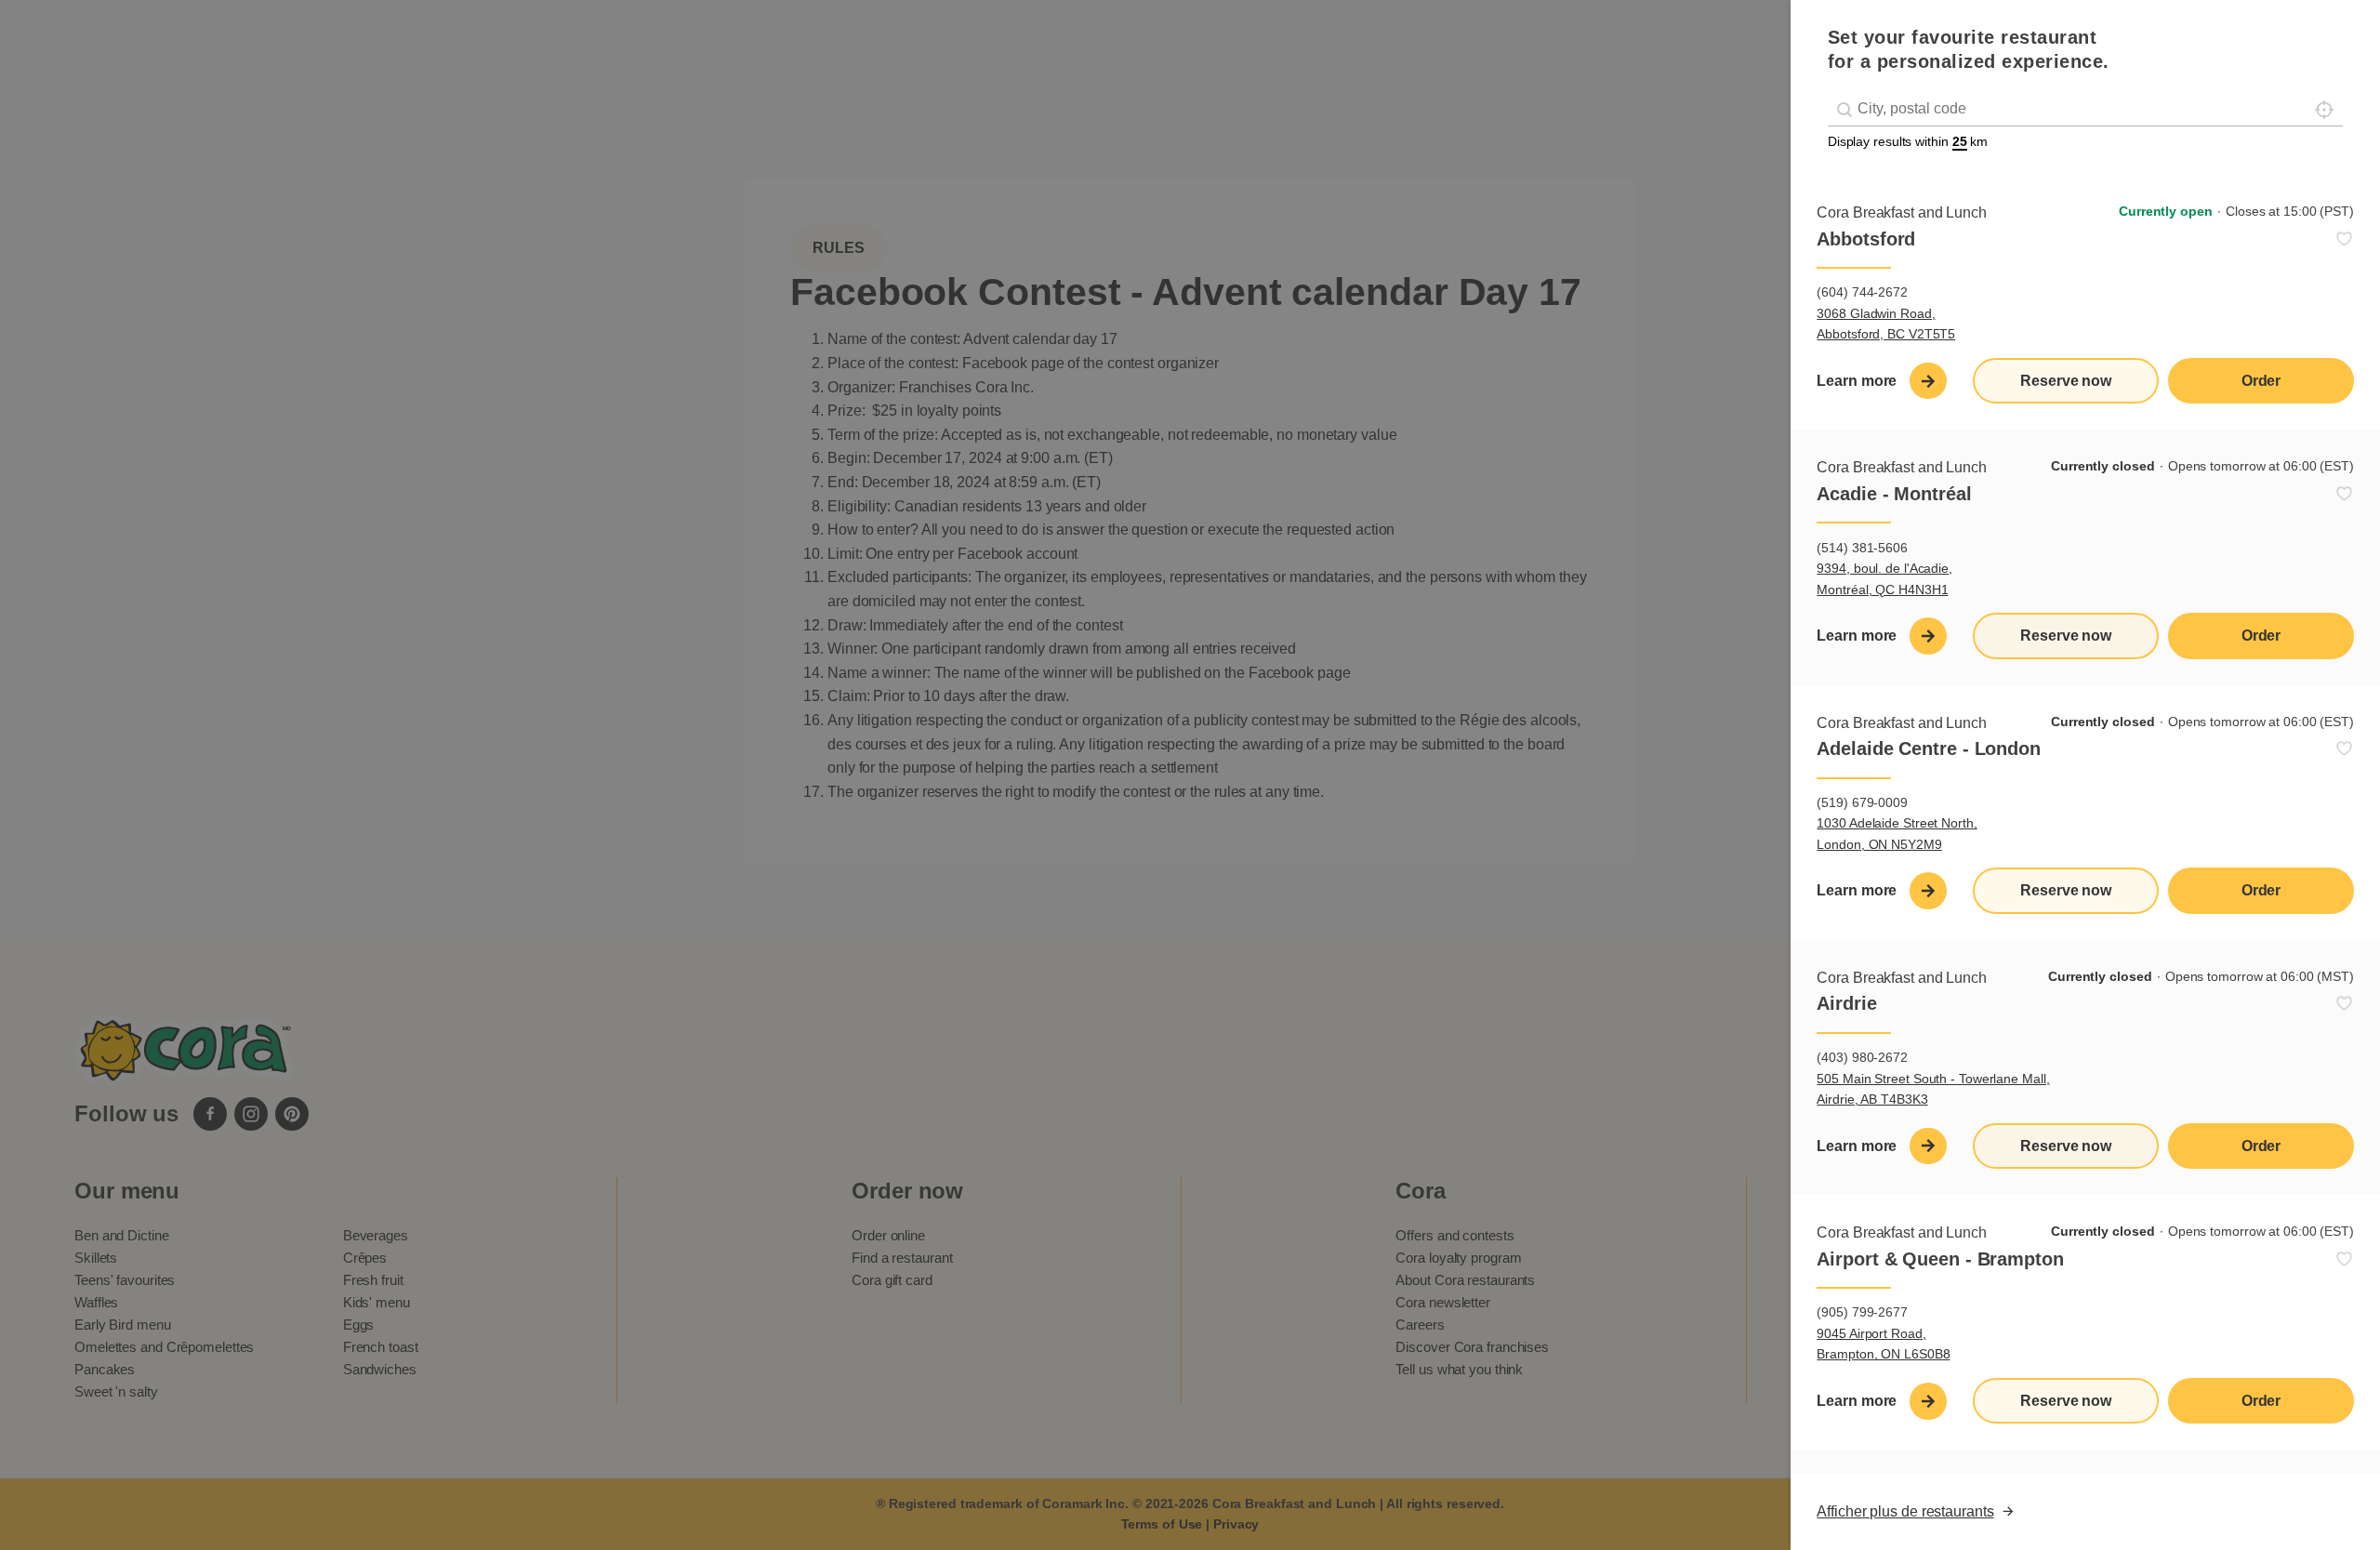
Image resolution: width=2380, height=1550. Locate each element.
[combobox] (2086, 109)
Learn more (1857, 381)
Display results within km (1908, 141)
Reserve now (2066, 381)
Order (2261, 381)
